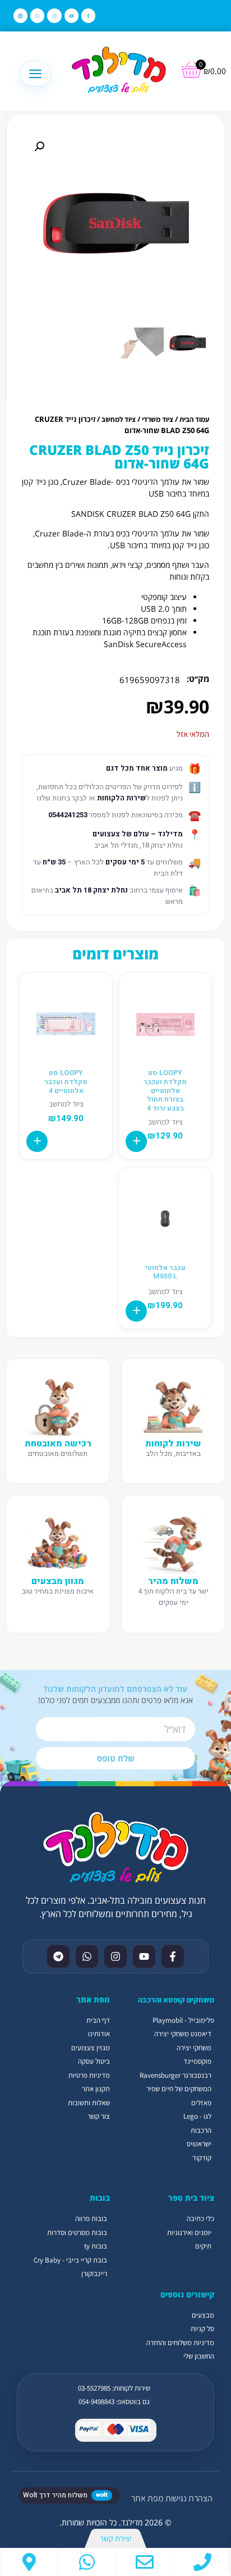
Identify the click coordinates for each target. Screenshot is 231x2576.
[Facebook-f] (88, 15)
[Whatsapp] (37, 15)
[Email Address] (145, 2562)
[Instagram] (54, 15)
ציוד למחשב (119, 419)
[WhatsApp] (87, 2562)
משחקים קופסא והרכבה (176, 2000)
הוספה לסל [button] (136, 1141)
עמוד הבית (194, 419)
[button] (39, 147)
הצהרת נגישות (189, 2498)
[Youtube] (71, 15)
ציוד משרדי (158, 419)
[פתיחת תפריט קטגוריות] (35, 74)
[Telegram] (20, 15)
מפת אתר (147, 2498)
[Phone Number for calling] (202, 2562)
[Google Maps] (29, 2562)
